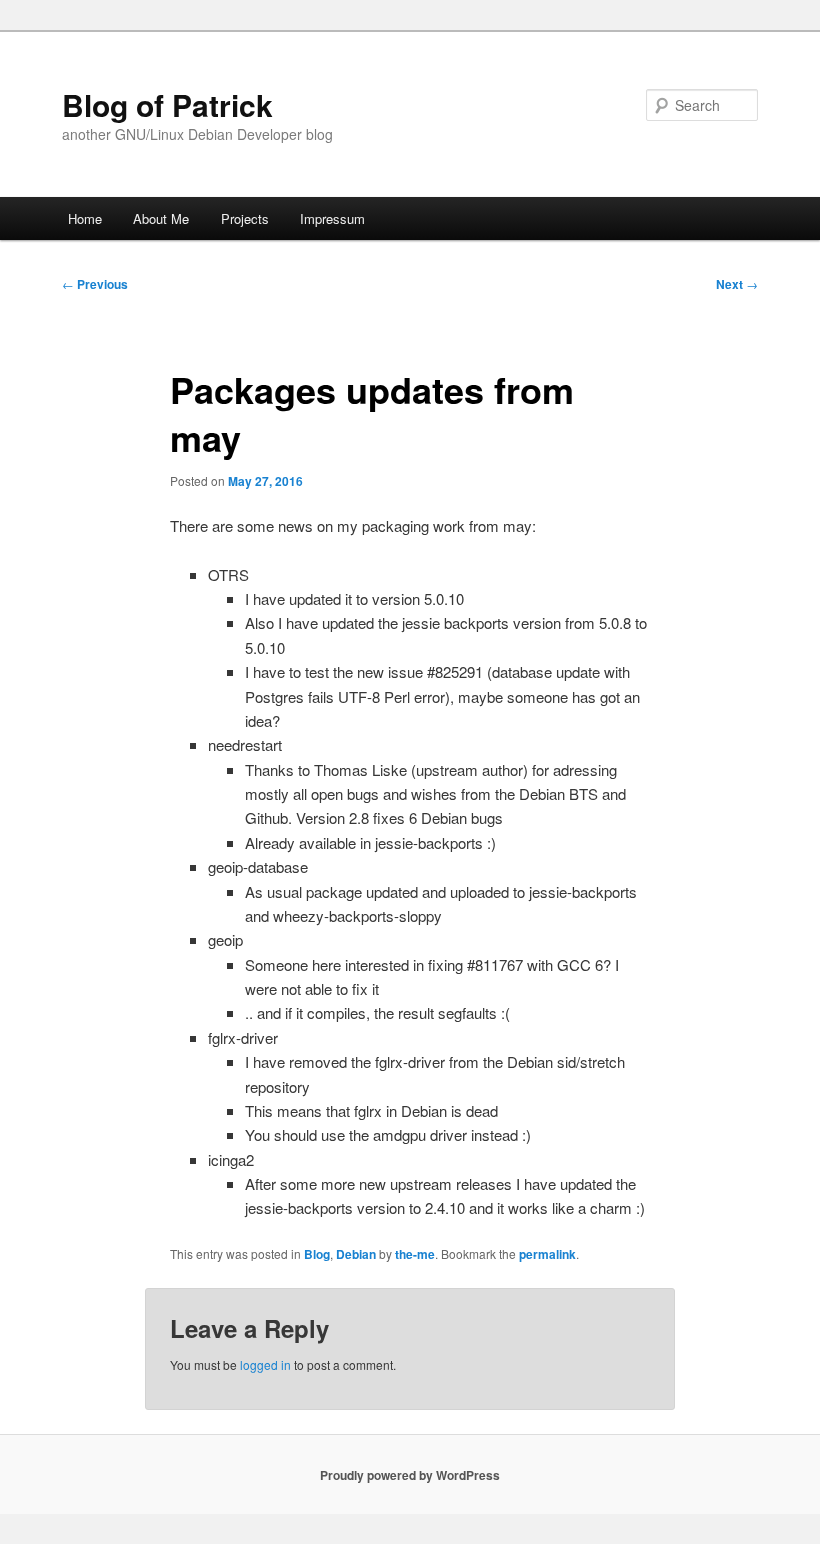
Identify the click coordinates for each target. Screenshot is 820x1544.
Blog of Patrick (167, 104)
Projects (245, 218)
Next (737, 284)
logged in (265, 1364)
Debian (356, 1254)
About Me (161, 218)
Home (85, 218)
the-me (415, 1254)
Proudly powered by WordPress (410, 1475)
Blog (317, 1254)
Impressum (332, 218)
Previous (95, 284)
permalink (547, 1254)
